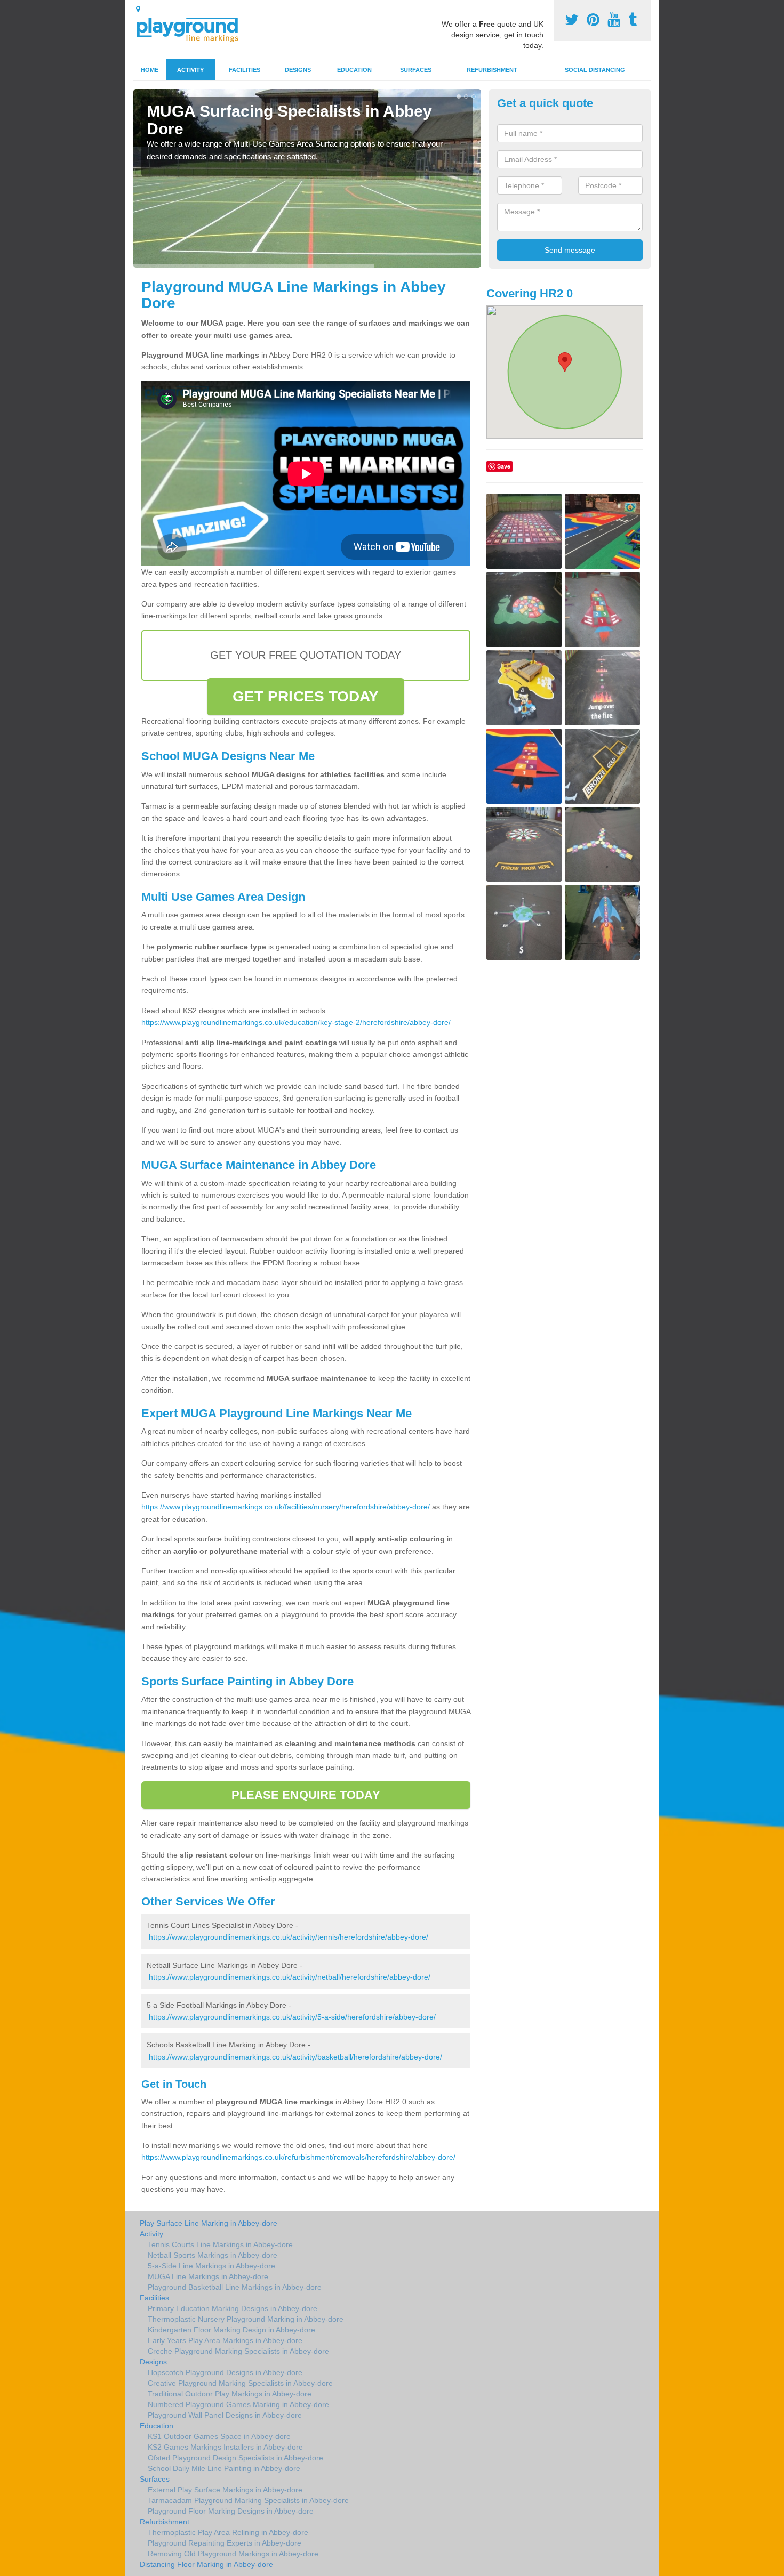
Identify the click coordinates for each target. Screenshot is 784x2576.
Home (150, 70)
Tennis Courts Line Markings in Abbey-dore (220, 2244)
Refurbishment (492, 70)
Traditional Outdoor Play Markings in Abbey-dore (230, 2394)
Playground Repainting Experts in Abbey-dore (225, 2543)
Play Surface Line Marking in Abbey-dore (209, 2223)
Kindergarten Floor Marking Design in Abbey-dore (231, 2330)
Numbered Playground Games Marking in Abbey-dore (238, 2404)
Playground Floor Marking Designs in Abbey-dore (231, 2511)
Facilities (245, 70)
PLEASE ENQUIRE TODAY (306, 1795)
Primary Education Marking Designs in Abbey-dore (233, 2308)
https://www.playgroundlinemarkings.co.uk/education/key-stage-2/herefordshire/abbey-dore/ (296, 1022)
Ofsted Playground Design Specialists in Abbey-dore (235, 2458)
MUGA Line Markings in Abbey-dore (208, 2276)
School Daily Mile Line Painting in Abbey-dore (224, 2468)
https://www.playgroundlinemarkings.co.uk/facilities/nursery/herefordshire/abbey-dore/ (286, 1507)
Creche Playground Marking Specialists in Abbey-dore (238, 2351)
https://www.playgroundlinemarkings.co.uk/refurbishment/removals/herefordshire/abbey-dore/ (298, 2157)
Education (354, 70)
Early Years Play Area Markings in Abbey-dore (225, 2340)
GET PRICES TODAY (306, 696)
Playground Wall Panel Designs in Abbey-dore (225, 2415)
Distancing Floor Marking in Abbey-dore (206, 2564)
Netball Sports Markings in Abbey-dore (213, 2255)
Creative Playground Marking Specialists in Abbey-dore (240, 2383)
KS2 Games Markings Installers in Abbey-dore (225, 2447)
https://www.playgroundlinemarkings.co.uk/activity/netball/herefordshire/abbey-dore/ (290, 1977)
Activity (190, 70)
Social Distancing (595, 70)
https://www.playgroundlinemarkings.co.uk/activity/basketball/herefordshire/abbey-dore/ (295, 2057)
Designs (298, 70)
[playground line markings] (194, 28)
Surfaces (416, 70)
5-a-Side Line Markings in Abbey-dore (211, 2266)
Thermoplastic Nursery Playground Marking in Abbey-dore (246, 2319)
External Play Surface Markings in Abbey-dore (225, 2490)
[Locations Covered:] (138, 9)
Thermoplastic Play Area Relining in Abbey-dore (228, 2532)
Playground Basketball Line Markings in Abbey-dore (235, 2287)
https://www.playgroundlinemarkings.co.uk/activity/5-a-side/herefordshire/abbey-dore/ (292, 2017)
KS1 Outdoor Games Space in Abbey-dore (219, 2436)
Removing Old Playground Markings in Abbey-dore (233, 2554)
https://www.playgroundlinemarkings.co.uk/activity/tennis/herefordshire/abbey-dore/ (289, 1937)
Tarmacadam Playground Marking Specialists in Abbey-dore (248, 2500)
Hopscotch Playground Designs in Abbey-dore (225, 2372)
